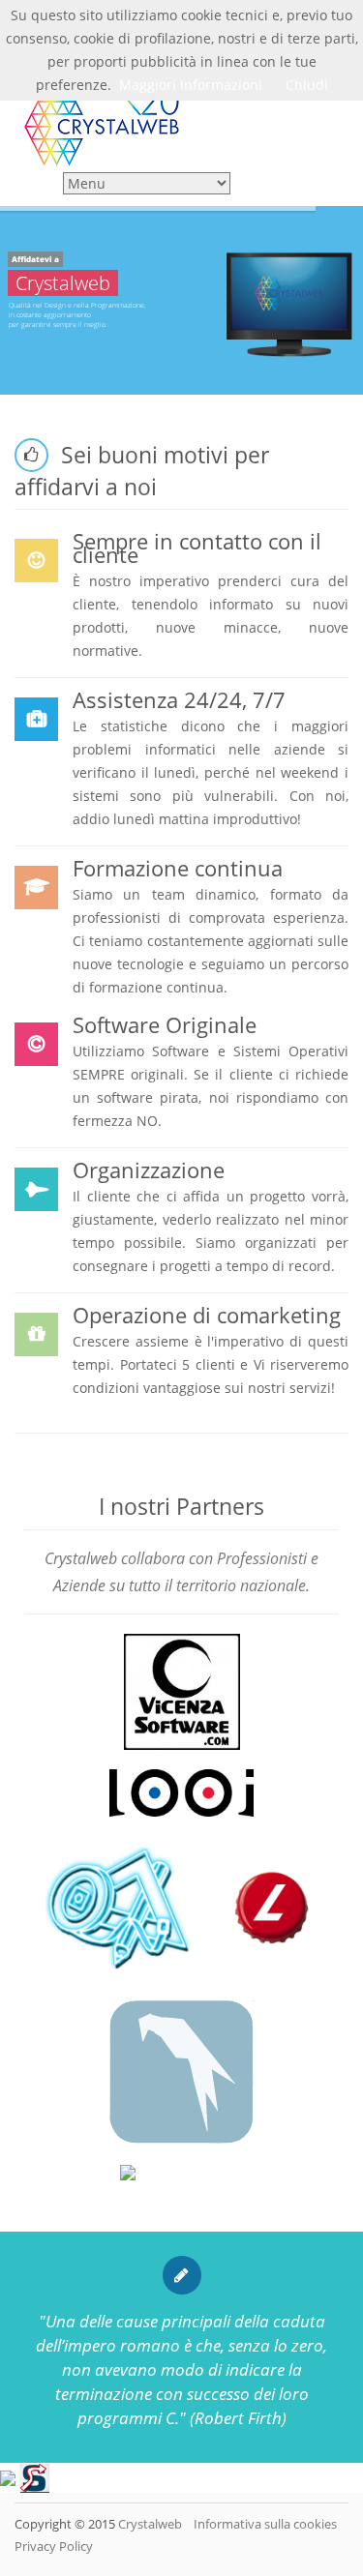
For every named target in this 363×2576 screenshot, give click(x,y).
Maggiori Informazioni (191, 85)
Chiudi (307, 85)
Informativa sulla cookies (264, 2524)
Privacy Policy (54, 2546)
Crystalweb (150, 2524)
